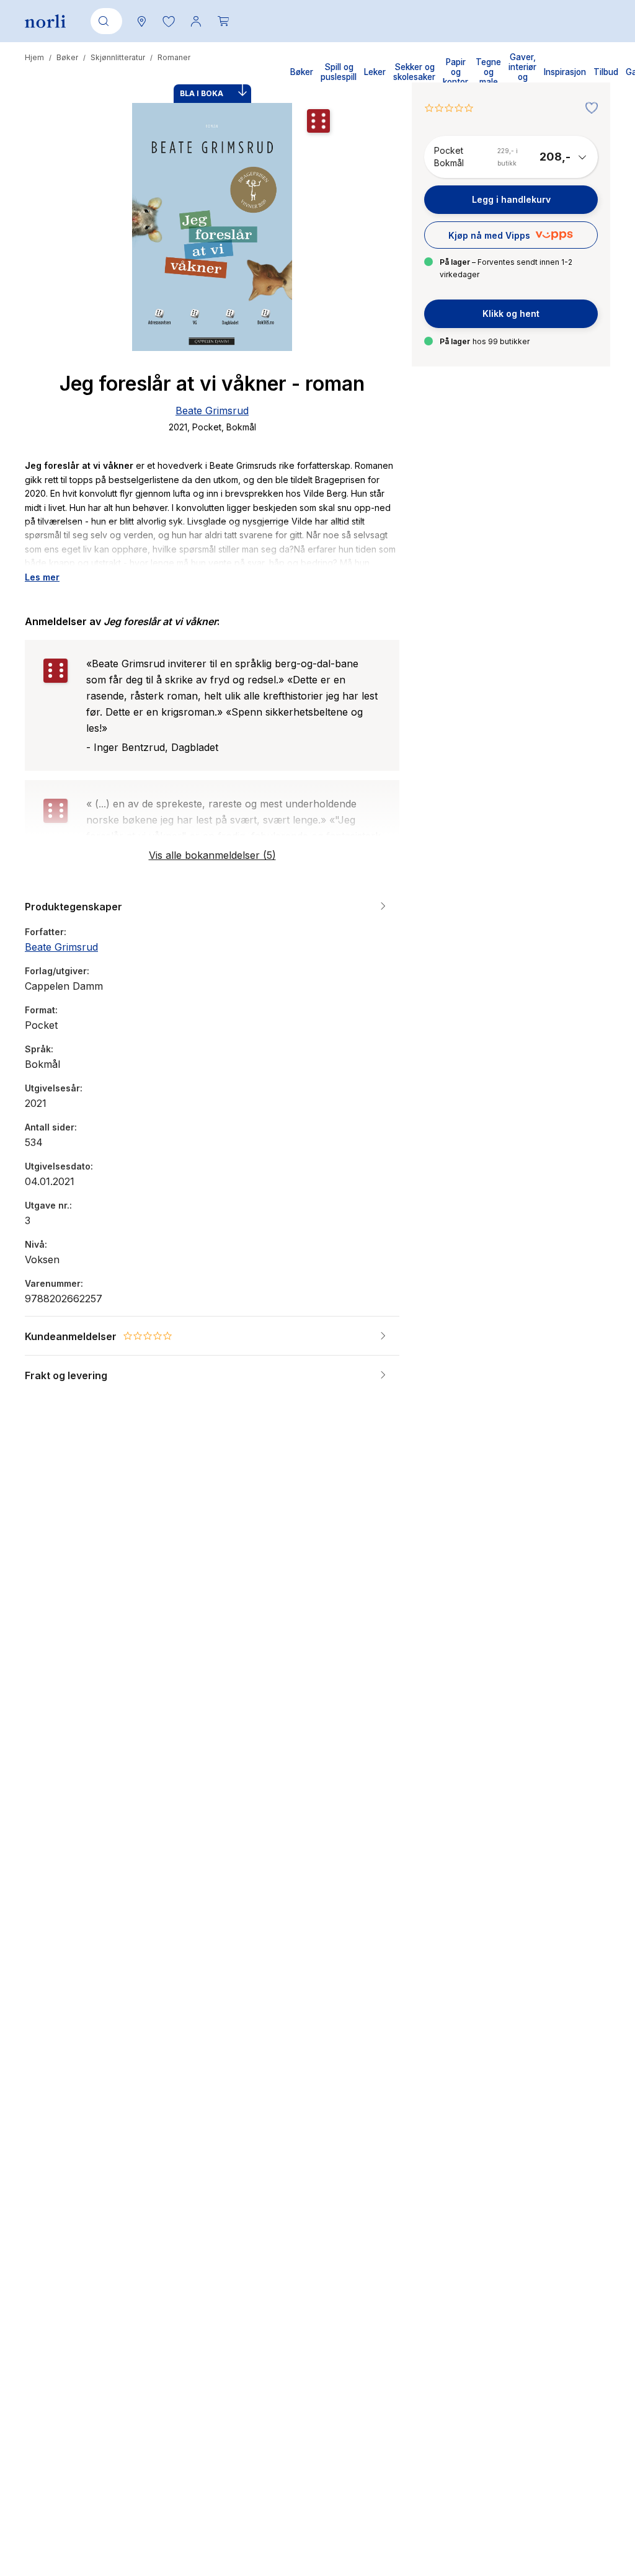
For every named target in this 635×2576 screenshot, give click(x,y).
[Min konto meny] (196, 21)
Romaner (174, 57)
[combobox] (104, 21)
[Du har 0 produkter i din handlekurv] (223, 21)
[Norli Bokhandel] (45, 21)
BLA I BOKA (202, 93)
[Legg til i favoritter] (588, 109)
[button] (169, 21)
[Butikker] (141, 21)
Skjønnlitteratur (118, 57)
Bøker (67, 57)
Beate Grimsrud (212, 411)
